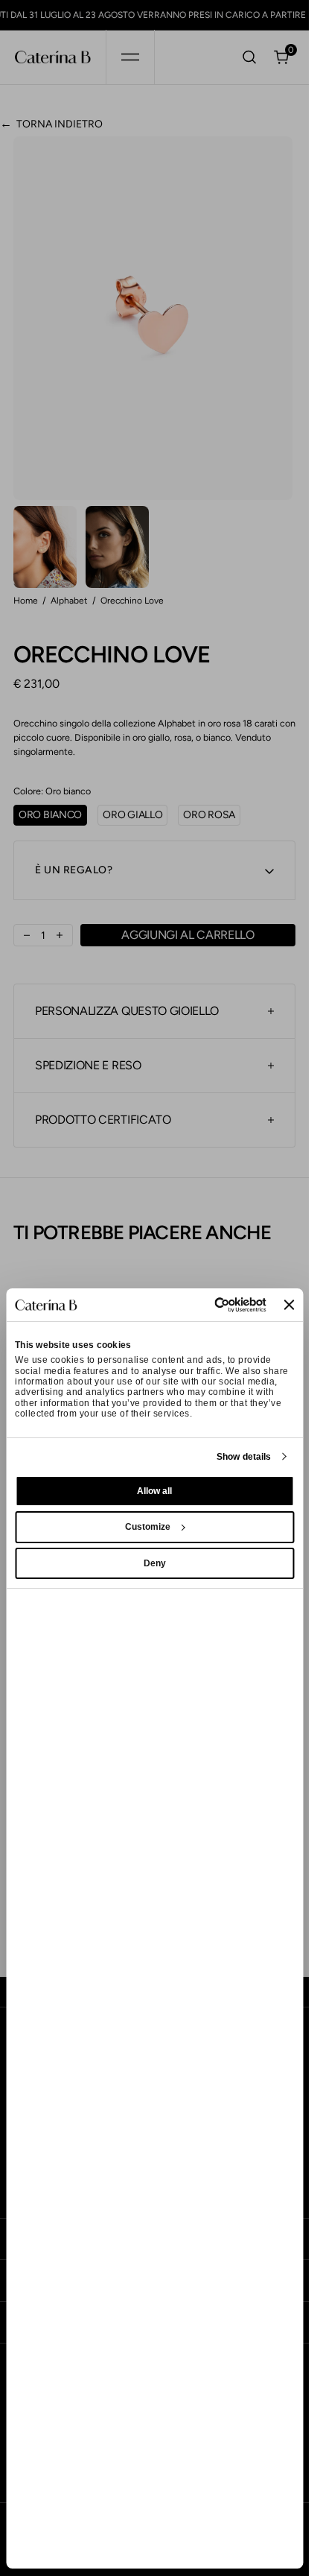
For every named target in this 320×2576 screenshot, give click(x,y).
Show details (244, 1457)
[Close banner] (289, 1305)
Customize (148, 1527)
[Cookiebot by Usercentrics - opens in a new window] (202, 1305)
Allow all (154, 1491)
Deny (155, 1563)
